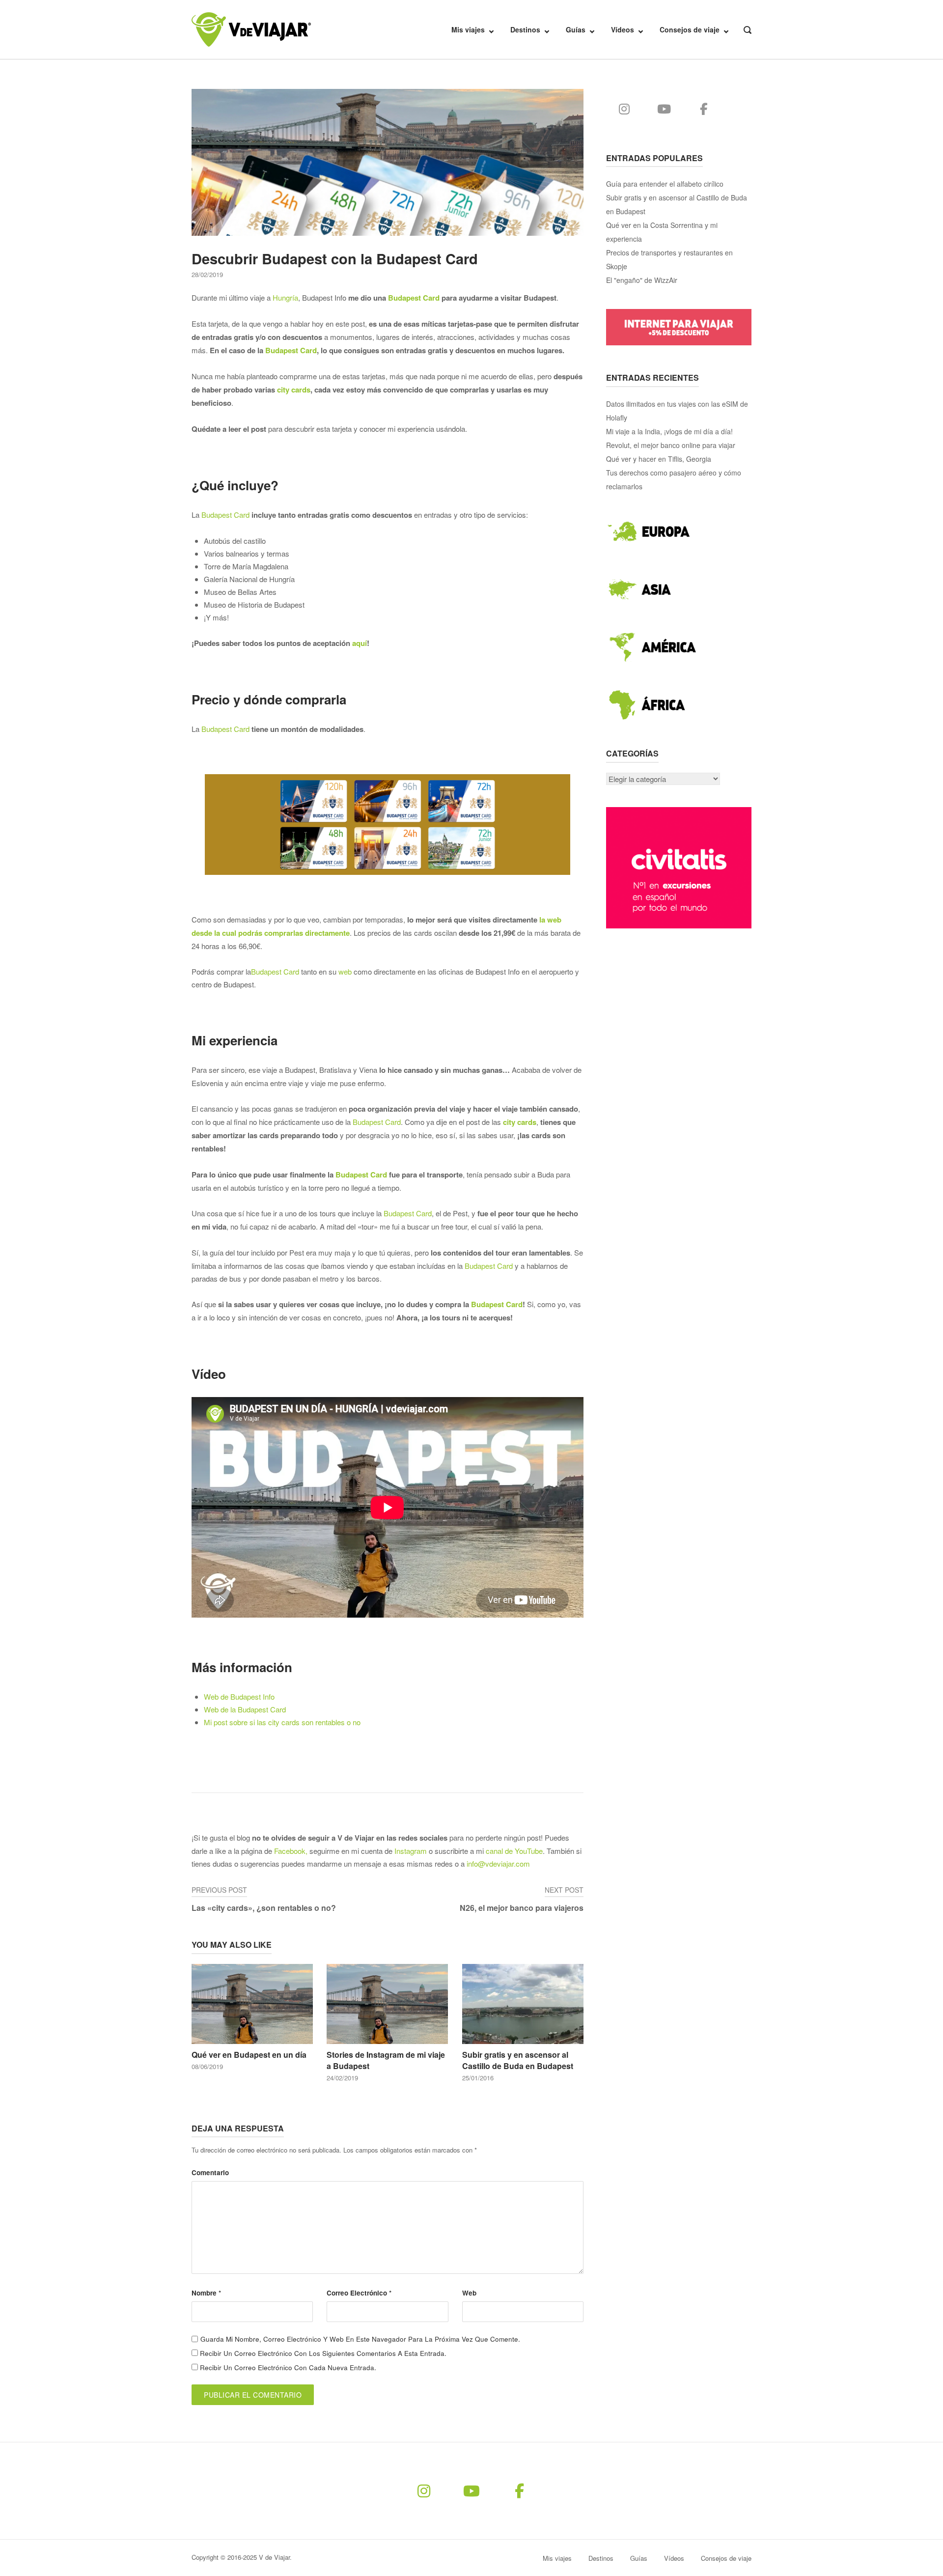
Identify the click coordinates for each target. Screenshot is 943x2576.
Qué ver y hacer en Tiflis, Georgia (659, 459)
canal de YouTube (514, 1851)
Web (469, 2293)
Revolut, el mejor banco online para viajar (671, 445)
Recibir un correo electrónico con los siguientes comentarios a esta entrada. (323, 2353)
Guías (576, 29)
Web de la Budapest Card (245, 1709)
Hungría (285, 297)
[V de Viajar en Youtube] (664, 109)
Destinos (525, 29)
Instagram (411, 1851)
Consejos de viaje (690, 29)
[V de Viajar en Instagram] (624, 109)
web (345, 971)
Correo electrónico (359, 2293)
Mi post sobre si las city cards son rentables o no (282, 1722)
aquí (360, 643)
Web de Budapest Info (239, 1696)
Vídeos (623, 29)
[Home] (251, 28)
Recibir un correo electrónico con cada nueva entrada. (288, 2367)
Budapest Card (414, 298)
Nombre (206, 2293)
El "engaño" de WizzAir (642, 280)
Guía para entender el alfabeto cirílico (665, 184)
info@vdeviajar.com (498, 1863)
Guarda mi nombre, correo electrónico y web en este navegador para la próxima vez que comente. (360, 2339)
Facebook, (291, 1851)
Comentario (210, 2172)
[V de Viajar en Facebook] (704, 109)
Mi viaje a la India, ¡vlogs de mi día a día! (669, 431)
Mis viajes (468, 29)
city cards (294, 390)
